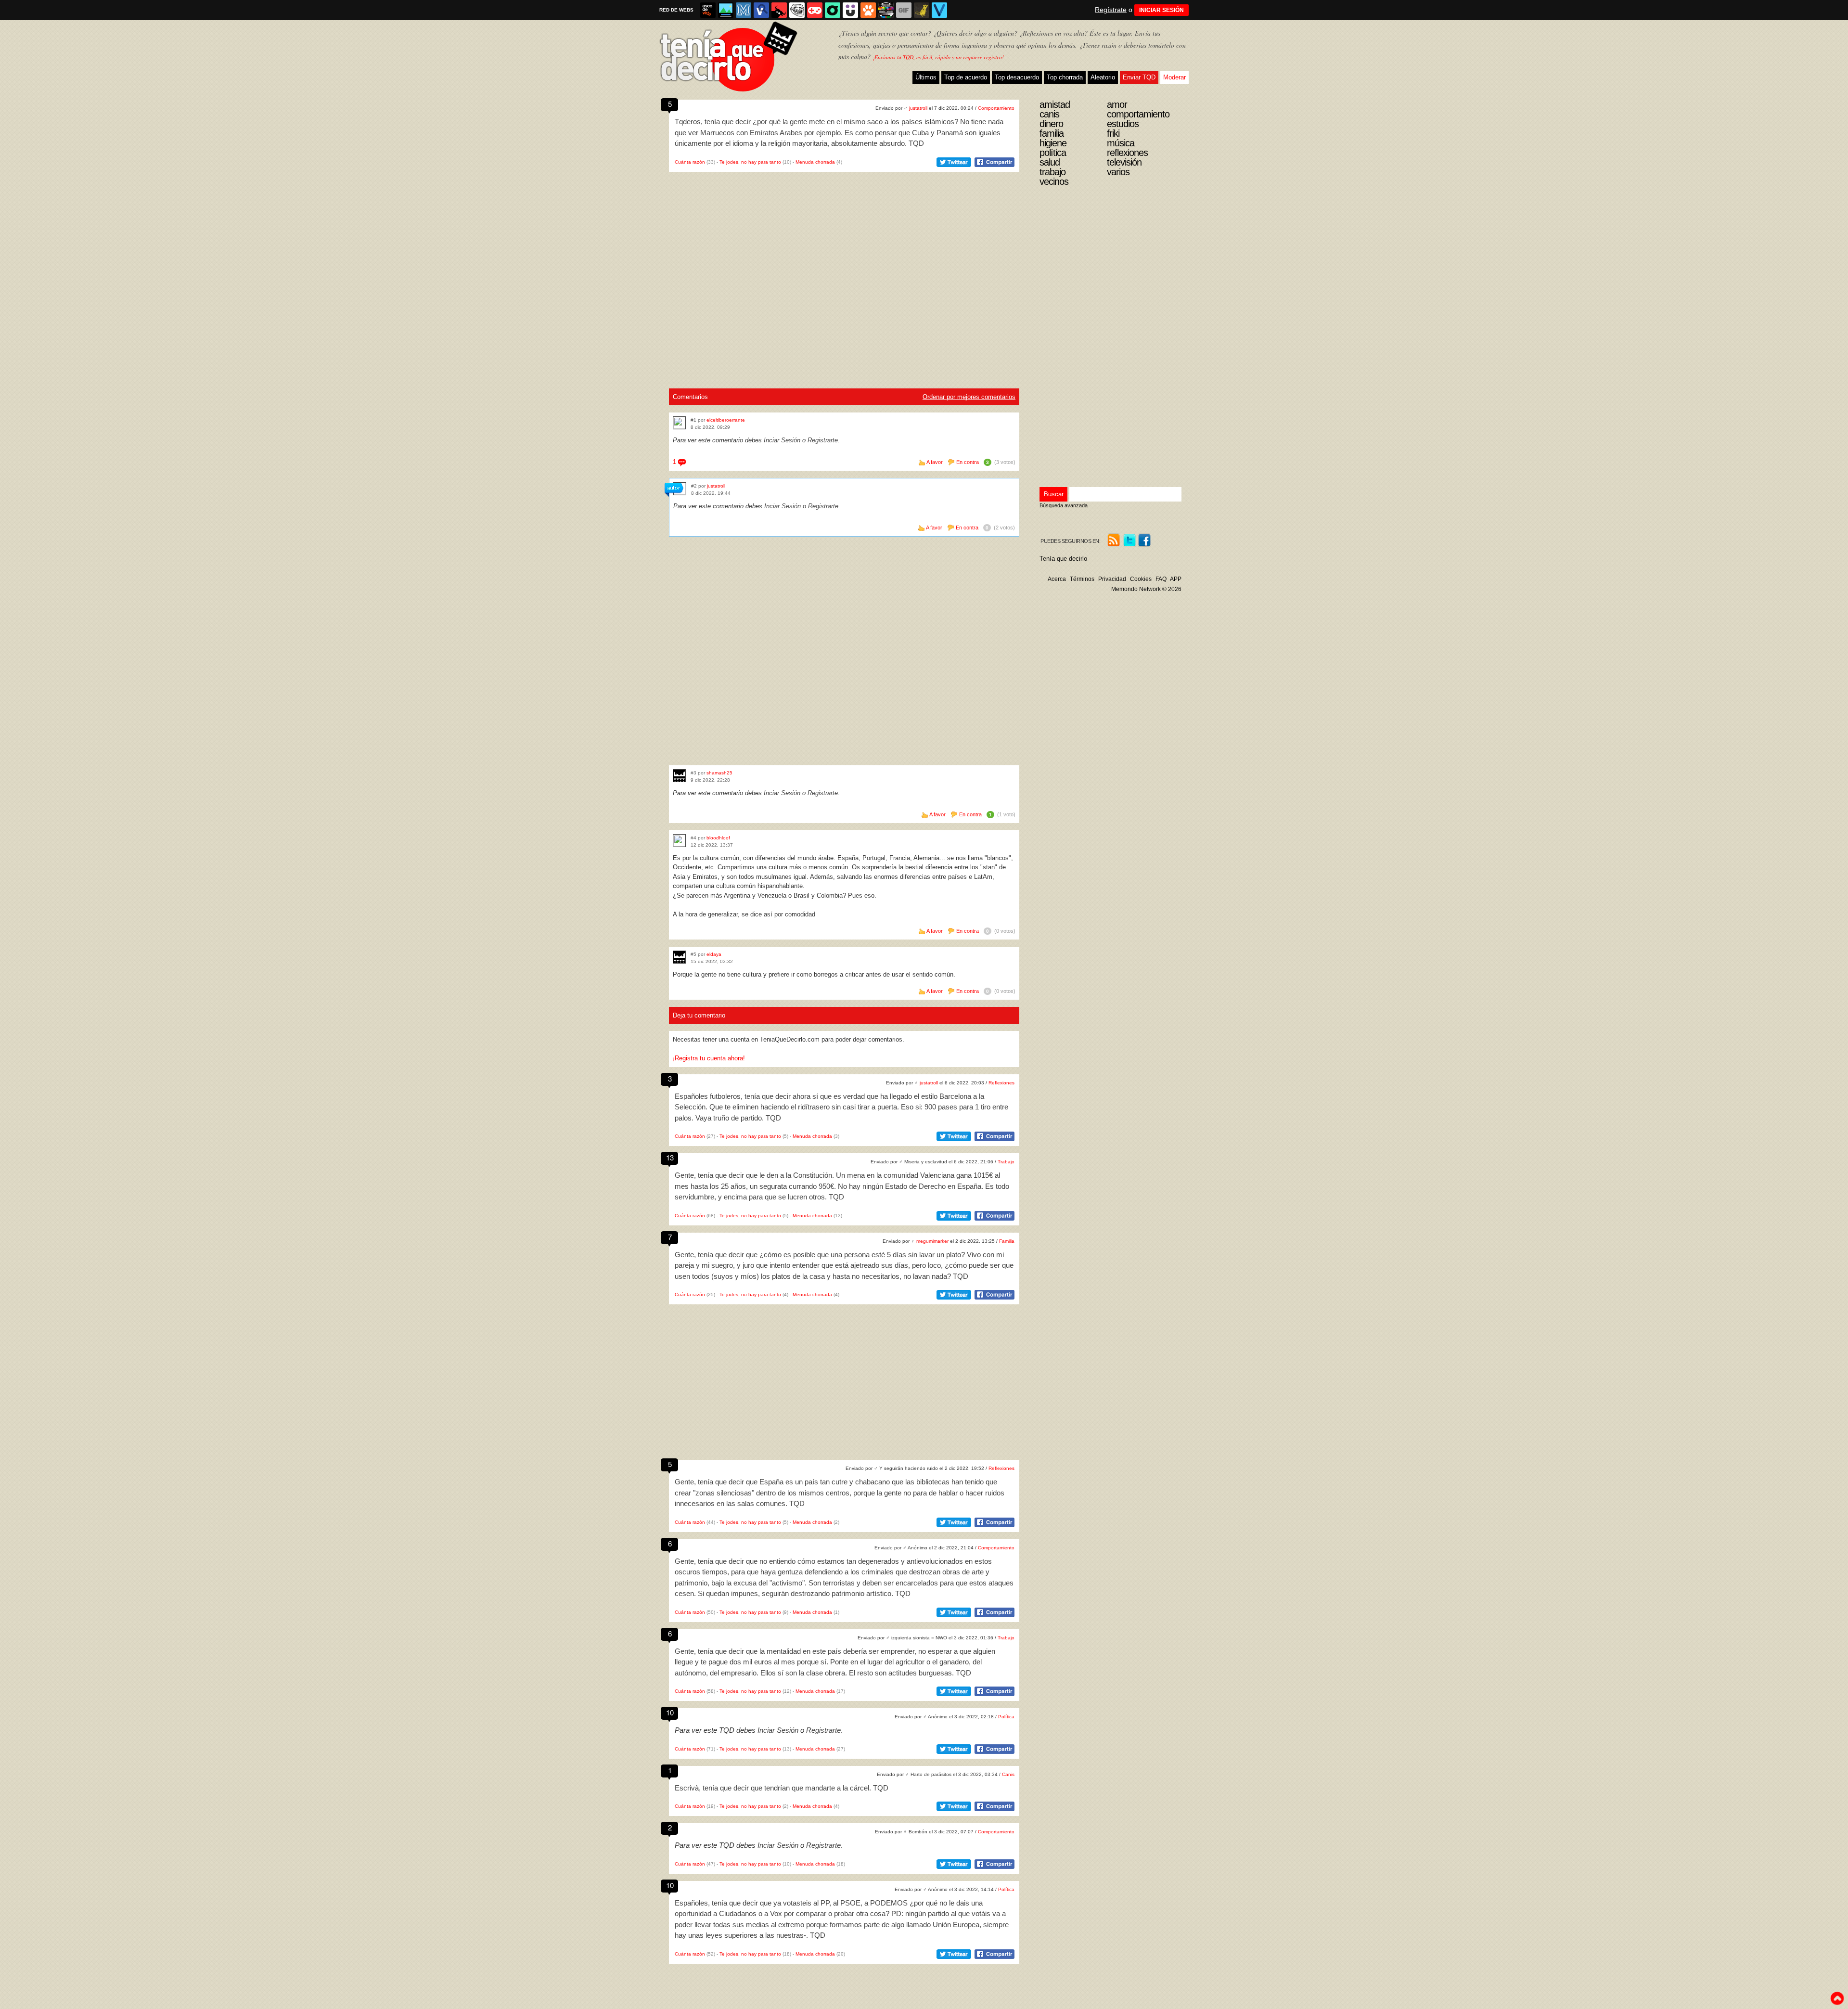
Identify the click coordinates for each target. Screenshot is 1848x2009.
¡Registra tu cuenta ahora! (709, 1058)
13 (670, 1157)
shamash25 (719, 773)
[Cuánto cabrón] (797, 10)
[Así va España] (779, 10)
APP (1176, 579)
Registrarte (823, 440)
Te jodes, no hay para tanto (750, 162)
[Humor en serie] (850, 10)
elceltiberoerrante (726, 420)
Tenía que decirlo (1063, 559)
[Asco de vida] (708, 10)
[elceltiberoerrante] (679, 423)
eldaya (714, 954)
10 (670, 1712)
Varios (1118, 172)
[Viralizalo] (939, 10)
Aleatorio (1103, 77)
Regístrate (1111, 10)
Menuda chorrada (815, 162)
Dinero (1051, 124)
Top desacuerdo (1017, 77)
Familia (1007, 1241)
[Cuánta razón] (726, 10)
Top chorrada (1065, 77)
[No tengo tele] (886, 10)
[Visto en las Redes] (761, 10)
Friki (1113, 133)
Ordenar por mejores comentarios (969, 397)
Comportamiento (996, 108)
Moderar (1174, 77)
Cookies (1141, 579)
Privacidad (1112, 579)
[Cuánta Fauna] (868, 10)
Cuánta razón (690, 162)
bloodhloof (718, 838)
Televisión (1124, 162)
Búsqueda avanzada (1064, 505)
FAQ (1161, 579)
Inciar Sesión (782, 440)
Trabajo (1006, 1162)
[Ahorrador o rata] (922, 10)
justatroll (918, 108)
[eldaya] (679, 957)
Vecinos (1054, 181)
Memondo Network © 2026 (1146, 589)
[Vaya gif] (904, 10)
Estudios (1123, 124)
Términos (1082, 579)
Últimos (926, 77)
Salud (1050, 162)
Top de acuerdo (966, 77)
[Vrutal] (815, 10)
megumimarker (932, 1241)
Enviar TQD (1139, 77)
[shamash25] (679, 776)
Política (1006, 1717)
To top (1837, 1998)
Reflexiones (1001, 1083)
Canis (1008, 1774)
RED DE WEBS (676, 10)
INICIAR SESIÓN (1161, 10)
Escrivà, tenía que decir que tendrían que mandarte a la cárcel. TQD (782, 1788)
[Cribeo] (833, 10)
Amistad (1055, 104)
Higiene (1053, 143)
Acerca (1057, 579)
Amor (1117, 104)
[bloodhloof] (679, 841)
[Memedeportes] (744, 10)
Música (1121, 143)
